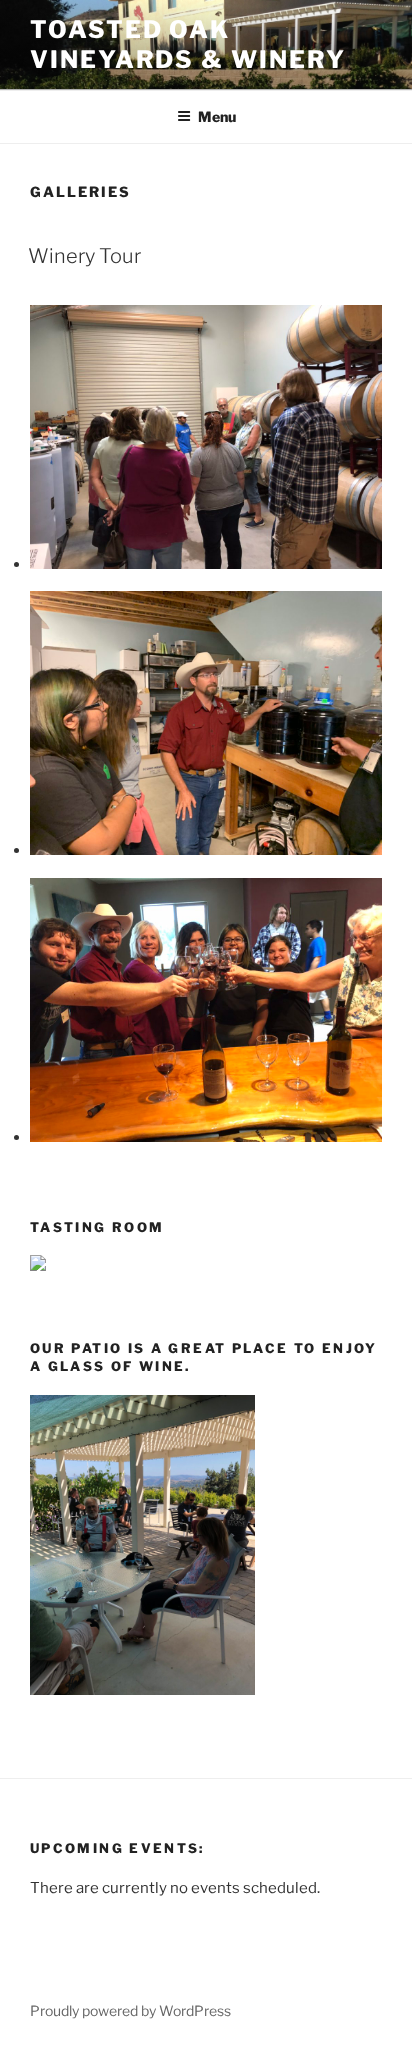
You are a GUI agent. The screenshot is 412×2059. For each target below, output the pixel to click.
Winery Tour (84, 256)
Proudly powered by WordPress (130, 2010)
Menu (217, 116)
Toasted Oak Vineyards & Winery (188, 44)
